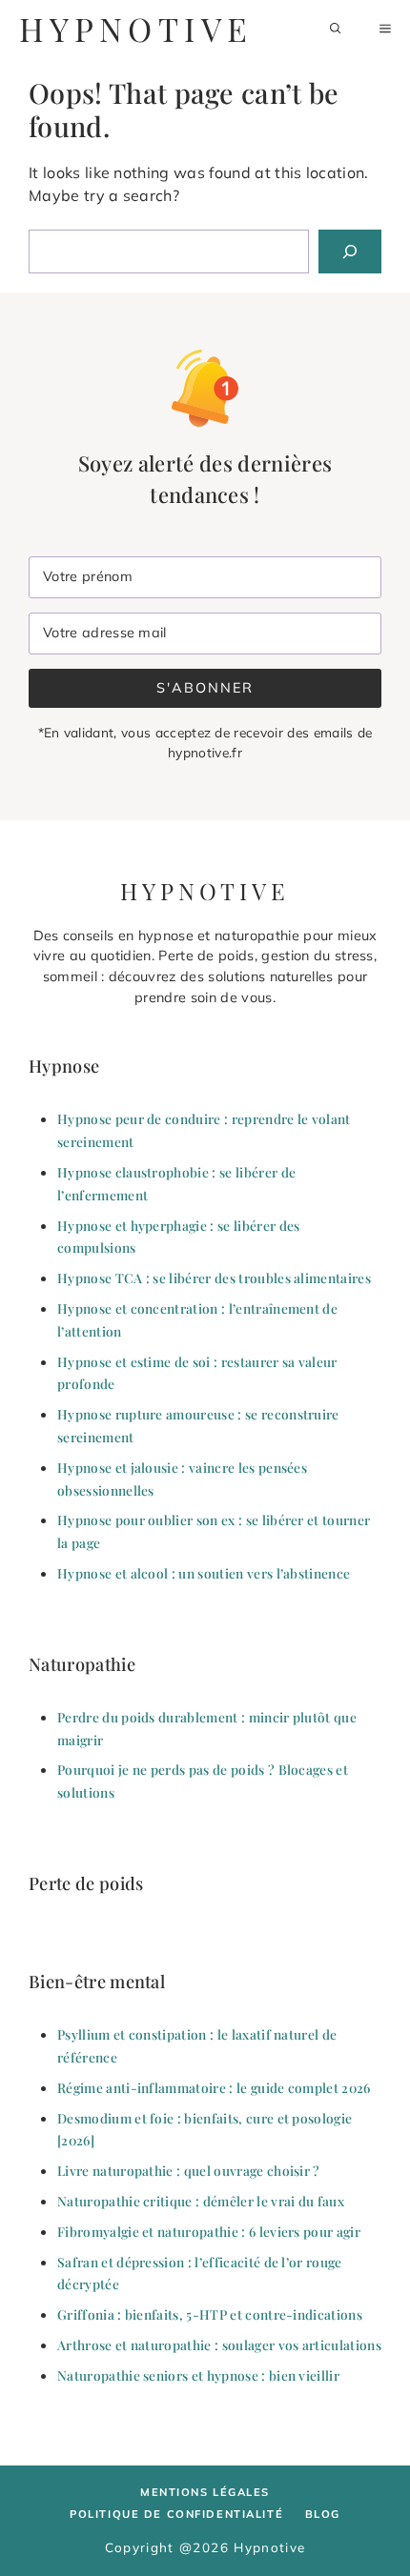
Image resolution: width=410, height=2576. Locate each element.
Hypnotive (136, 29)
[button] (336, 29)
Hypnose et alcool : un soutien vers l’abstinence (204, 1573)
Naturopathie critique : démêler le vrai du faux (201, 2201)
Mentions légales (205, 2492)
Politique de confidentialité (176, 2514)
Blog (323, 2514)
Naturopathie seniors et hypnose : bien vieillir (198, 2375)
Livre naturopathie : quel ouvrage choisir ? (189, 2170)
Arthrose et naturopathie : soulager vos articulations (219, 2345)
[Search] (350, 252)
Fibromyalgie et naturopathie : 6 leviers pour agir (209, 2231)
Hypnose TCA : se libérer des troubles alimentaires (214, 1278)
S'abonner (205, 688)
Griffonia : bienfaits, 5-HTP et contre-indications (210, 2314)
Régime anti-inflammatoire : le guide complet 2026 (214, 2087)
